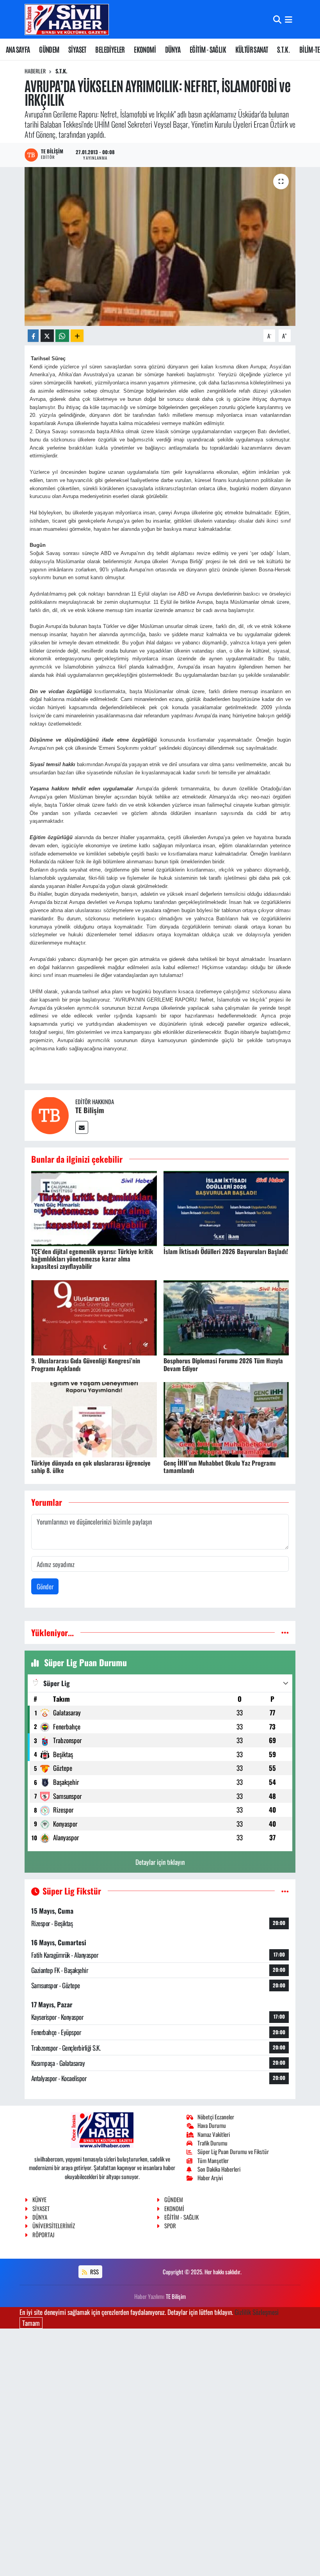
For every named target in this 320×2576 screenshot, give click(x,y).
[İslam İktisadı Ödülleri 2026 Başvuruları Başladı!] (226, 1207)
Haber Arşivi (210, 2178)
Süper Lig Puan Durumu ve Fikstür (233, 2151)
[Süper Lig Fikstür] (285, 1891)
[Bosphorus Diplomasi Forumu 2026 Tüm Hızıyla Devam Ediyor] (226, 1317)
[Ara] (277, 19)
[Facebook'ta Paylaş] (33, 336)
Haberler (35, 71)
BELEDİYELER (110, 49)
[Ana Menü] (289, 19)
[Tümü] (285, 1632)
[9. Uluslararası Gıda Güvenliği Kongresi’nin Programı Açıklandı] (94, 1317)
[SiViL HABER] (67, 19)
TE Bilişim (90, 1110)
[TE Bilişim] (50, 1115)
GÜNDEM (49, 49)
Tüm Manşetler (213, 2160)
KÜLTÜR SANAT (252, 49)
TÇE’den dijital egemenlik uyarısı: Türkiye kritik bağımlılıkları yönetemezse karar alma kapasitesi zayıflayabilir (92, 1259)
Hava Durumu (212, 2125)
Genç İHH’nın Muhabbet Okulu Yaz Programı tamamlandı (220, 1467)
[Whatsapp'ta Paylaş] (62, 336)
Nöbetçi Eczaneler (216, 2117)
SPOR (170, 2226)
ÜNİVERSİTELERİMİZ (54, 2226)
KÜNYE (39, 2199)
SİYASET (77, 49)
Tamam (31, 2323)
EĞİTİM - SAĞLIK (208, 49)
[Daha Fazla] (77, 336)
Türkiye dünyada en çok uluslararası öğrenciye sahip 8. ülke (91, 1467)
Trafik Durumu (212, 2143)
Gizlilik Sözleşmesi (257, 2312)
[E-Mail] (82, 1127)
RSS (94, 2272)
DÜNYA (173, 49)
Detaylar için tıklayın (160, 1862)
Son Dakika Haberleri (219, 2169)
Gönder (45, 1586)
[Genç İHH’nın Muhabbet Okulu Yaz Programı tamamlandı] (226, 1419)
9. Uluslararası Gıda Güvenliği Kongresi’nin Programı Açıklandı (86, 1364)
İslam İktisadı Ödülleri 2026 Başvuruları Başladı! (226, 1251)
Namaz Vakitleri (214, 2134)
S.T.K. (284, 49)
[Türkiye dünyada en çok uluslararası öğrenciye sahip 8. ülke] (94, 1419)
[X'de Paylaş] (47, 336)
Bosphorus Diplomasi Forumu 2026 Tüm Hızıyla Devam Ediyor (223, 1364)
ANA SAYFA (18, 49)
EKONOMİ (145, 49)
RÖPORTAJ (43, 2234)
